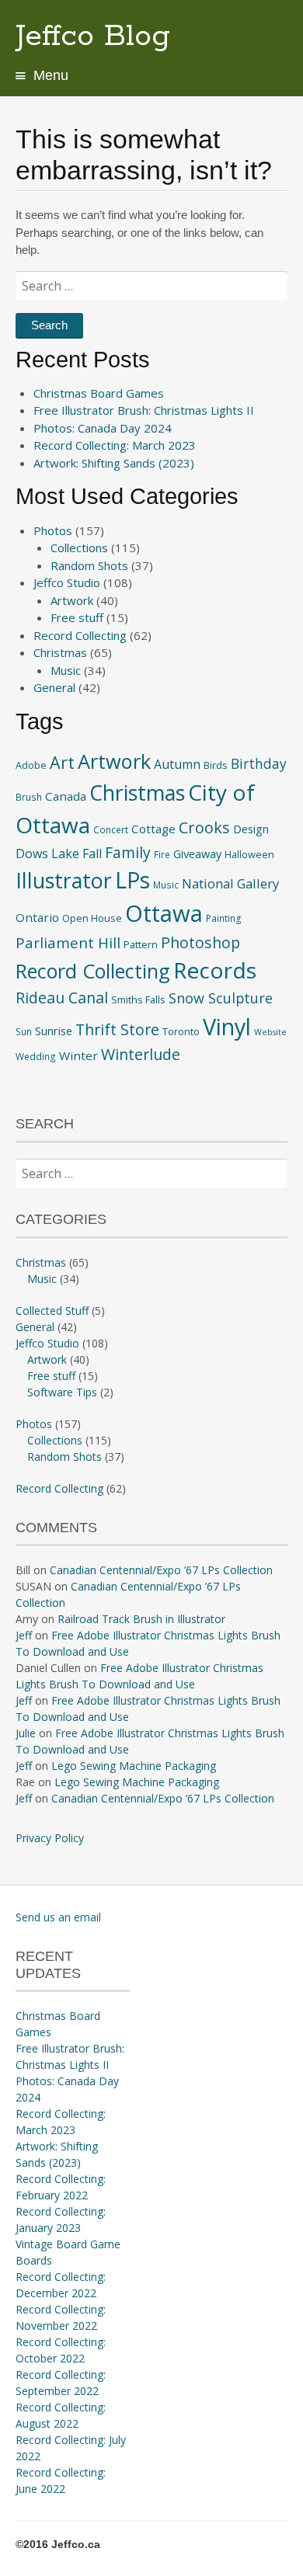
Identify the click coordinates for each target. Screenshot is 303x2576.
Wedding (36, 1056)
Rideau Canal (62, 998)
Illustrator (64, 880)
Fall (92, 853)
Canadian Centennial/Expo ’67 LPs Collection (161, 1570)
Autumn (177, 764)
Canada (66, 796)
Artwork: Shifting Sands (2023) (114, 463)
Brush (29, 797)
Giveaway (197, 853)
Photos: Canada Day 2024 (103, 428)
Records (215, 970)
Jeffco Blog (93, 37)
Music (66, 670)
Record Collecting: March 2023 (115, 445)
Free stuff (77, 617)
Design (251, 829)
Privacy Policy (50, 1838)
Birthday (259, 764)
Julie (26, 1733)
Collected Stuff (52, 1311)
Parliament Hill (68, 942)
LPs (132, 880)
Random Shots (89, 565)
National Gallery (230, 883)
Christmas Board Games (99, 393)
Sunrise (54, 1031)
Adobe (31, 765)
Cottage (153, 829)
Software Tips (62, 1392)
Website (270, 1032)
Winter (78, 1055)
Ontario (37, 917)
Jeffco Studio (67, 582)
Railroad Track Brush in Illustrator (141, 1619)
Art (62, 762)
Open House (92, 918)
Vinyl (227, 1026)
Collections (79, 548)
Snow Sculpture (221, 998)
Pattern (141, 944)
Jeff (24, 1635)
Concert (111, 829)
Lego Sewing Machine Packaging (134, 1766)
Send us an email (58, 1917)
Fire (162, 854)
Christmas (60, 652)
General (54, 687)
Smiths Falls (138, 999)
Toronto (181, 1031)
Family (128, 852)
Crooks (204, 827)
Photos (53, 530)
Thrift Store (117, 1029)
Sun (24, 1031)
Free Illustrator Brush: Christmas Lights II (144, 410)
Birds (216, 765)
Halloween (249, 854)
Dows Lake (47, 853)
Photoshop (200, 942)
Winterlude (141, 1054)
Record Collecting (80, 635)
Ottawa (164, 913)
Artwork (72, 600)
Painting (224, 918)
